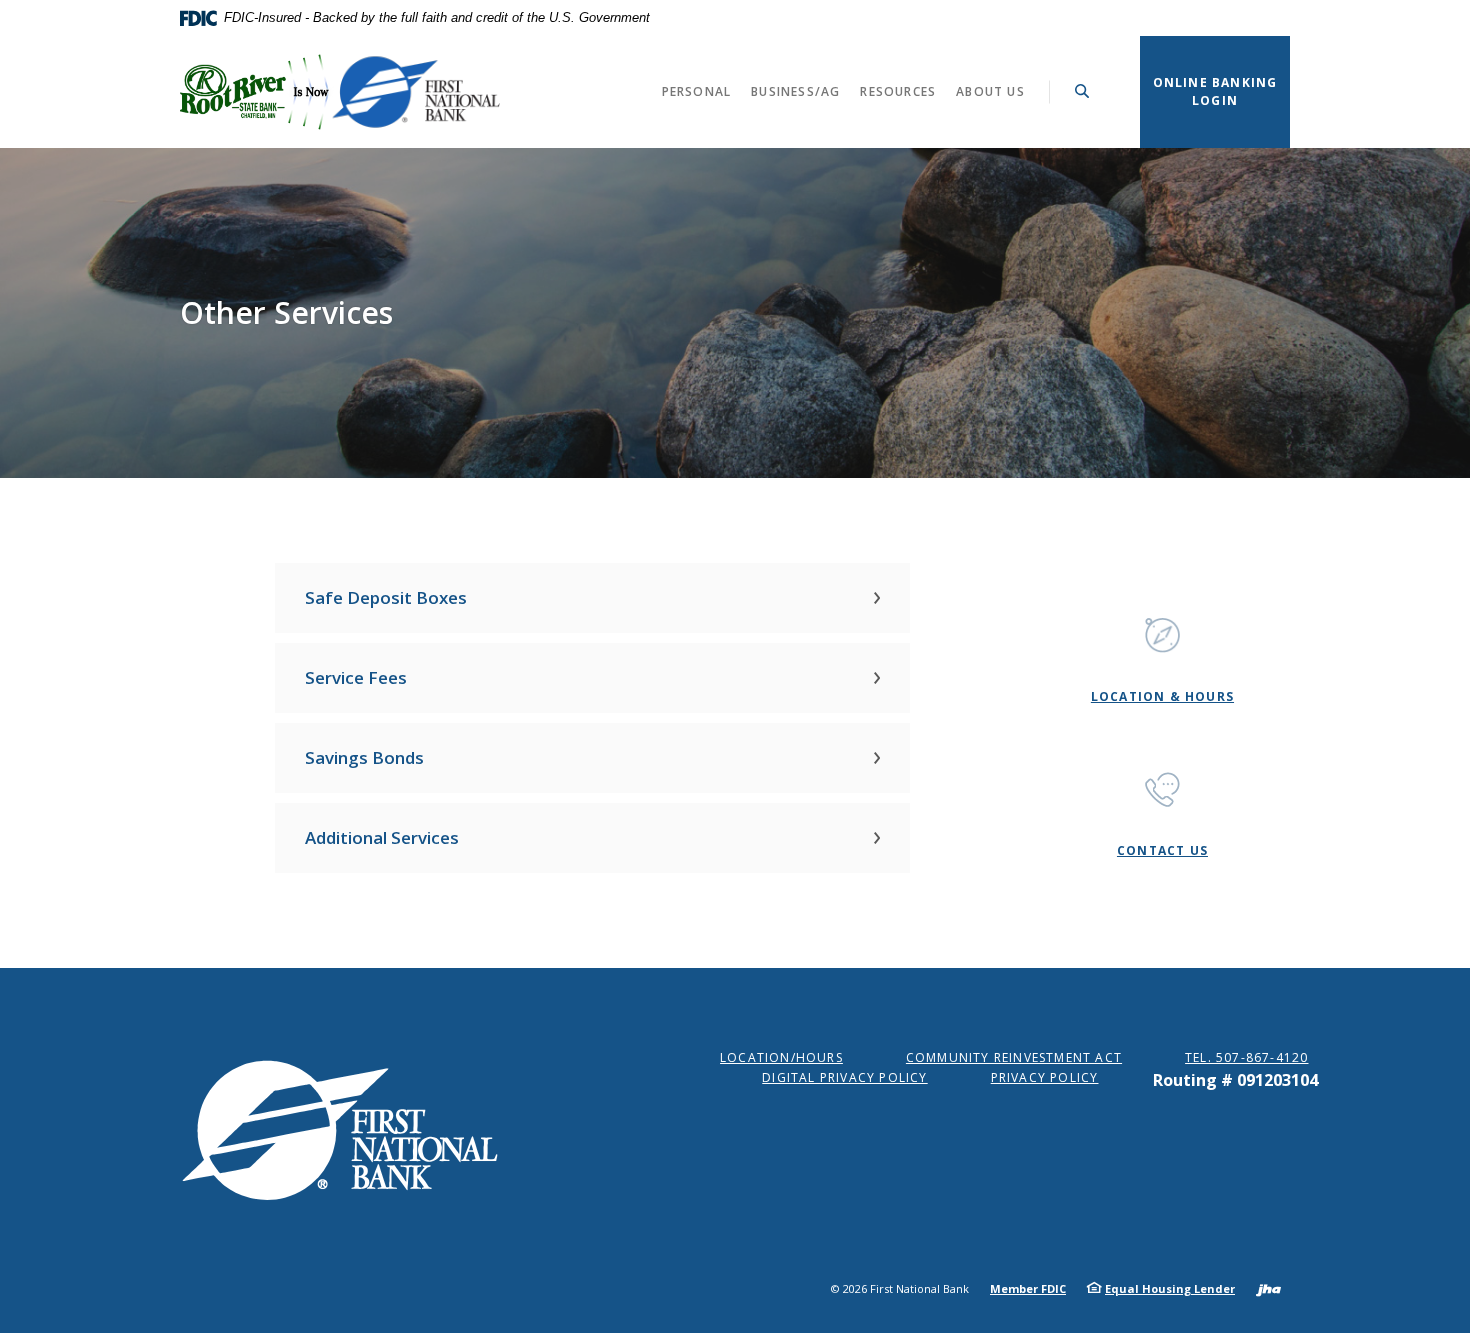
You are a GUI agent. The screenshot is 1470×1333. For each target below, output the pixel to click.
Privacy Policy (1045, 1077)
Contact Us (1162, 850)
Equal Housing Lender (1170, 1288)
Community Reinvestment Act (1014, 1057)
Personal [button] (697, 91)
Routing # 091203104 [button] (1235, 1080)
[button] (592, 598)
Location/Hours (781, 1057)
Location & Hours (1162, 696)
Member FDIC (1028, 1288)
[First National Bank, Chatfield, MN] (340, 92)
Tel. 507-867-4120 (1246, 1057)
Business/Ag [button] (795, 91)
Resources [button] (898, 91)
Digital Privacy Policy (844, 1077)
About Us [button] (990, 91)
